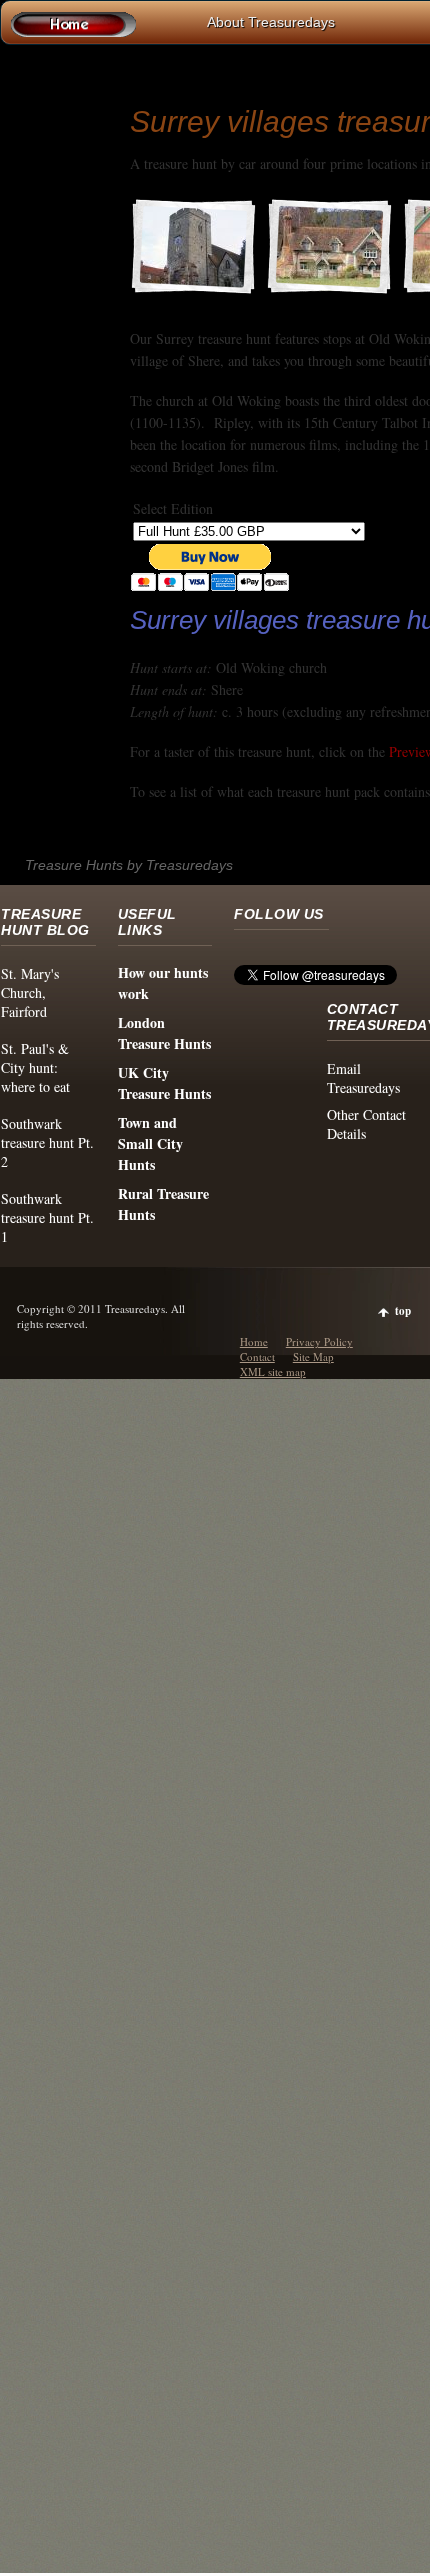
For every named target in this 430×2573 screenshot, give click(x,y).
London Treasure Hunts (164, 1033)
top (403, 1311)
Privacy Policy (319, 1341)
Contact (257, 1356)
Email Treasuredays (363, 1078)
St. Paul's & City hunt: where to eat (35, 1067)
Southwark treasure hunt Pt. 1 (47, 1217)
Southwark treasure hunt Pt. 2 (47, 1142)
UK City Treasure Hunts (164, 1083)
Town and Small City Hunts (150, 1143)
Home (254, 1341)
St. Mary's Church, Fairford (30, 992)
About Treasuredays (271, 22)
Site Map (313, 1356)
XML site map (273, 1371)
